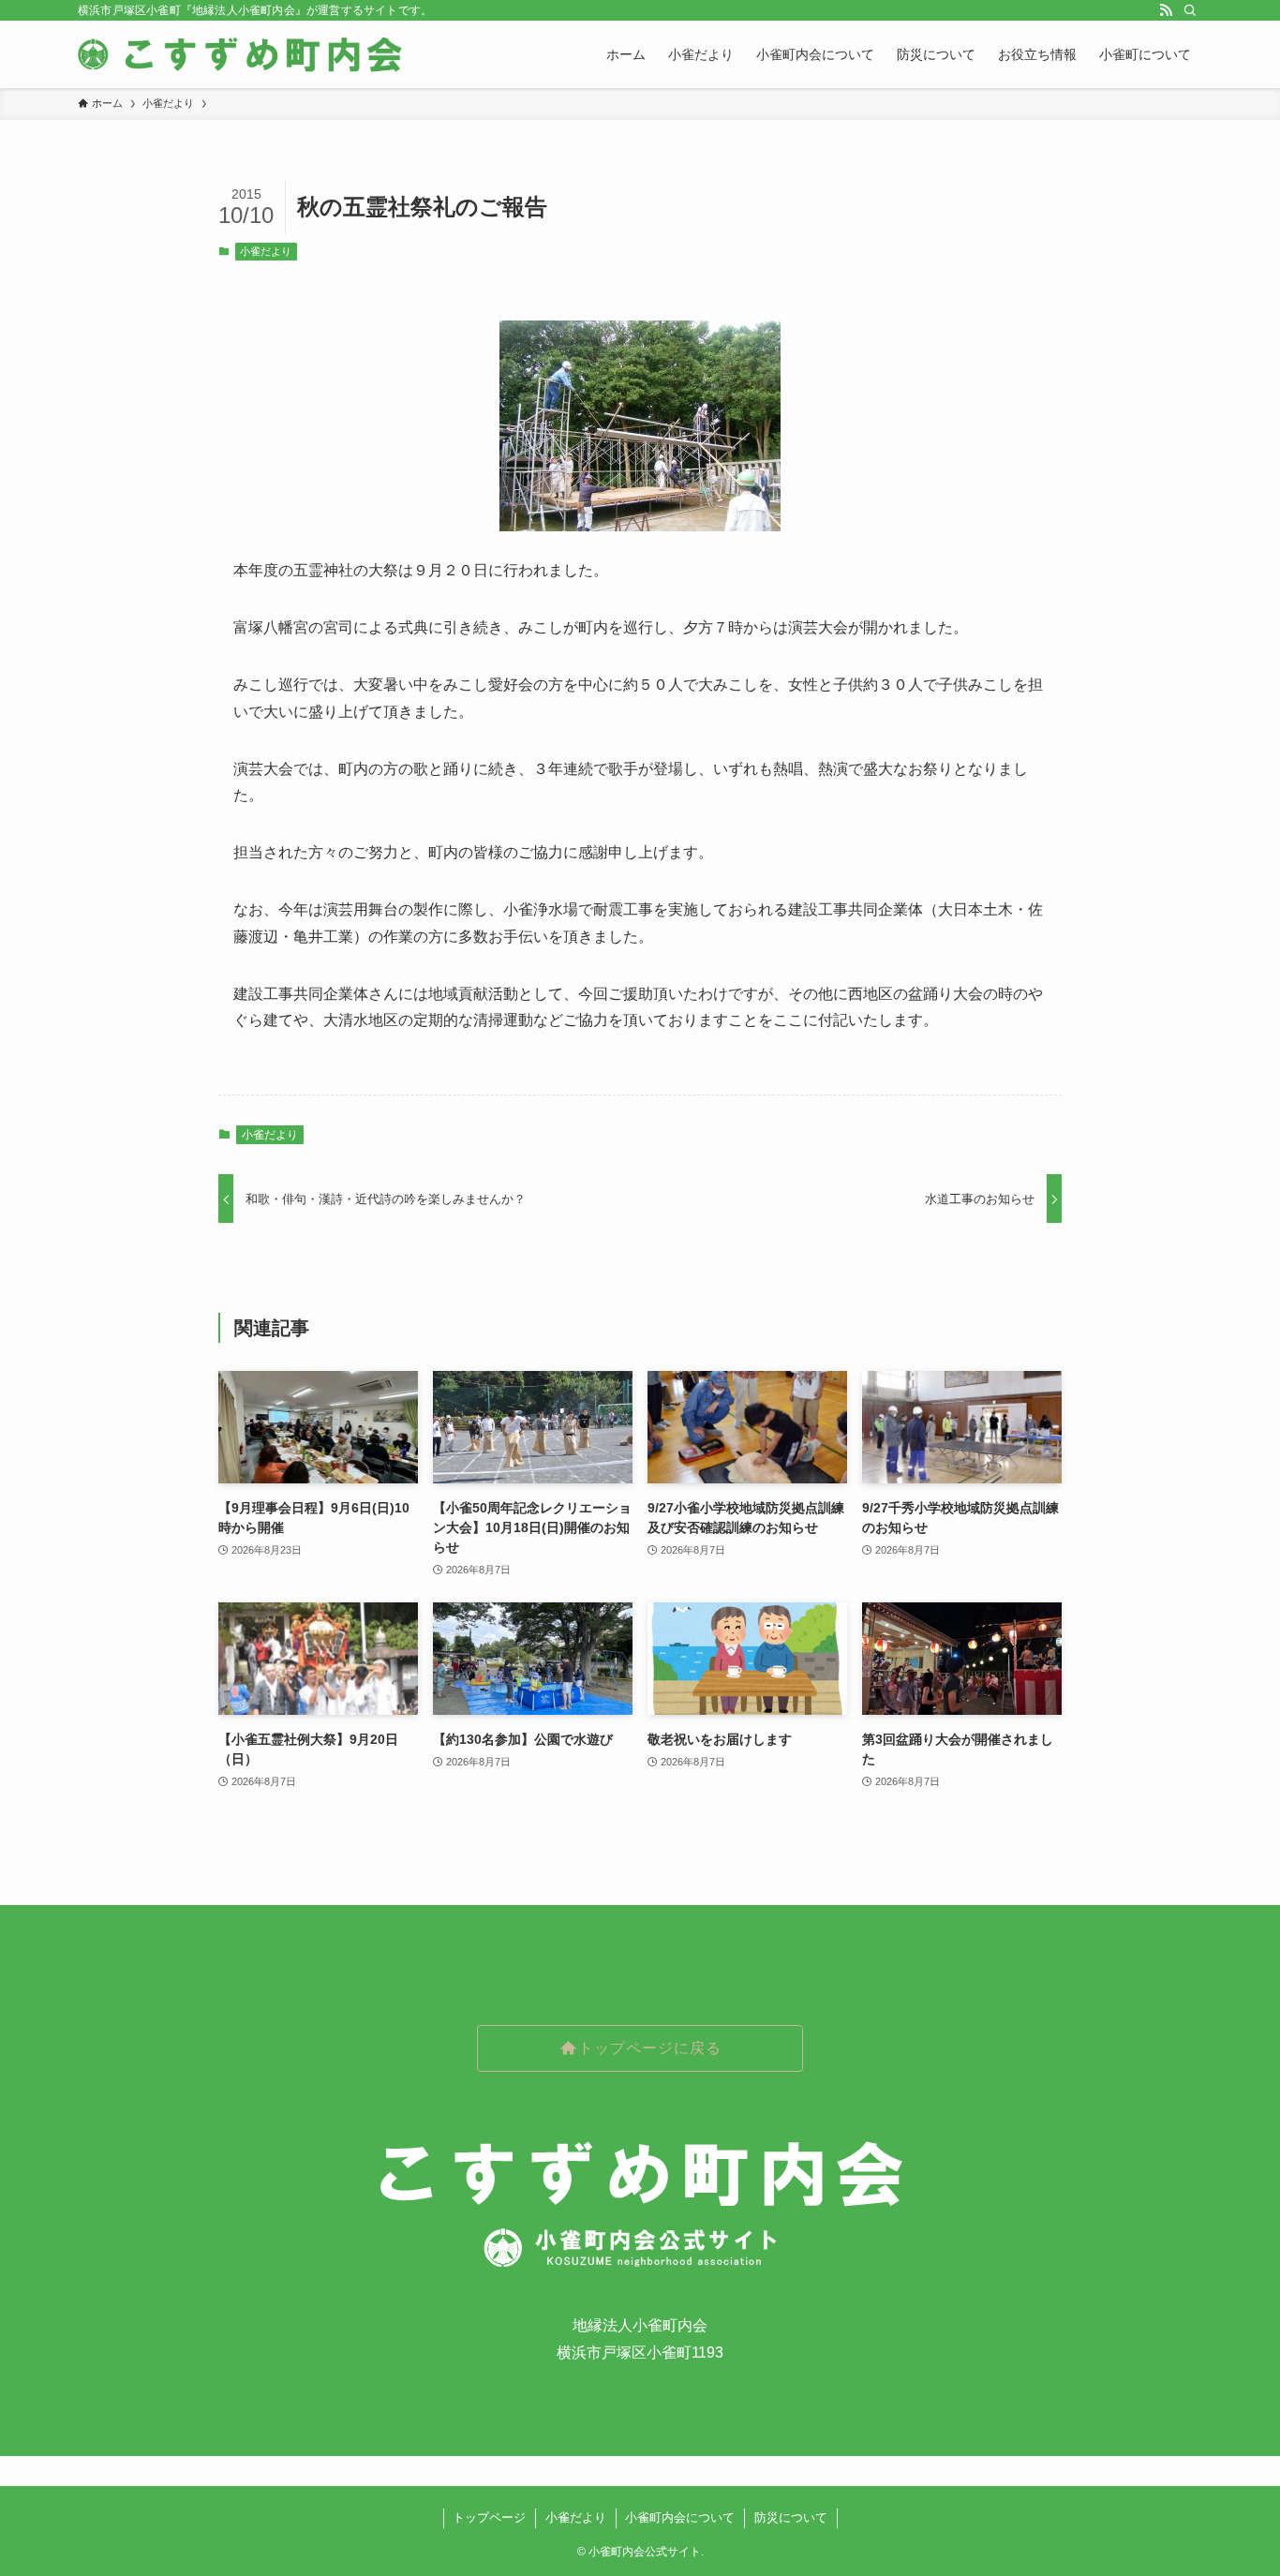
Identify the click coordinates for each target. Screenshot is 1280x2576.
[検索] (1190, 10)
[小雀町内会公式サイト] (242, 54)
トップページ (489, 2517)
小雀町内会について (680, 2517)
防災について (791, 2517)
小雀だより (266, 251)
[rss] (1166, 10)
